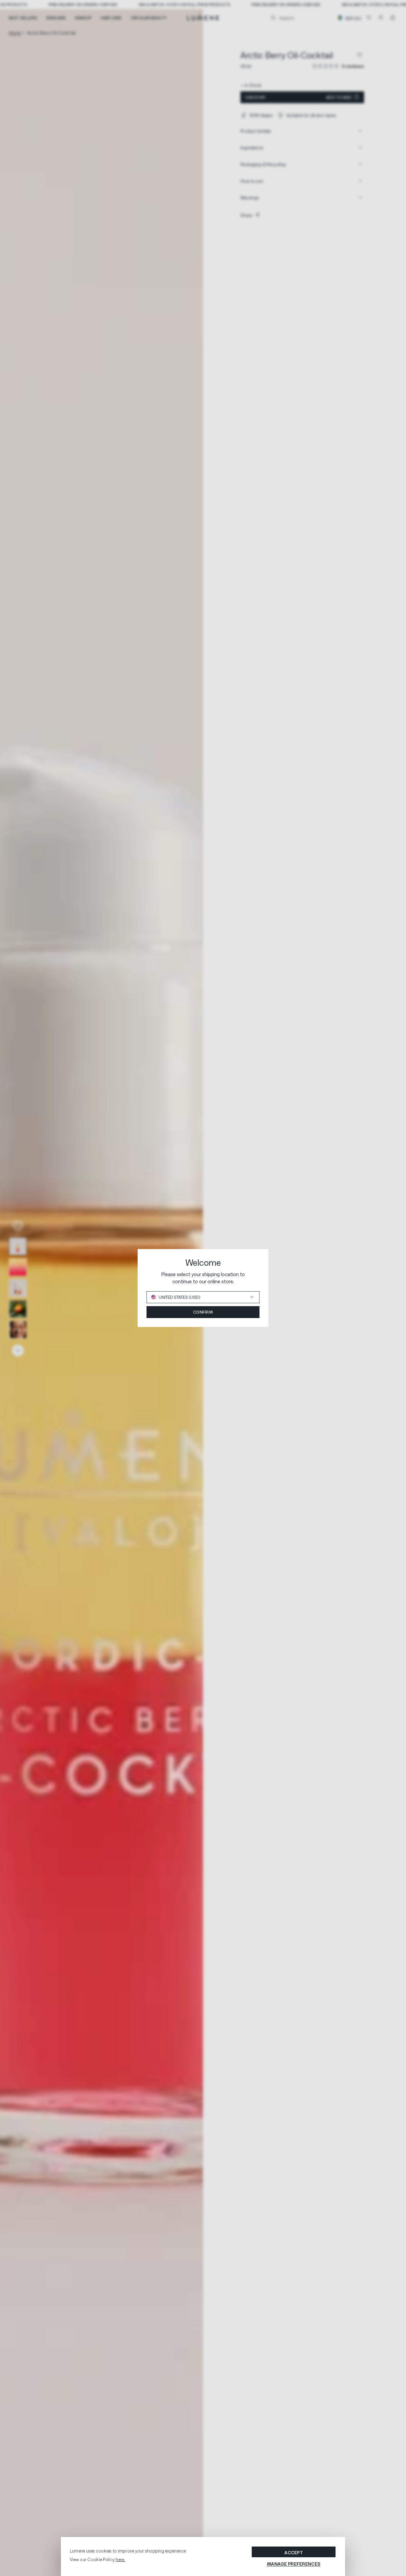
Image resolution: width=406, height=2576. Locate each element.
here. (120, 2559)
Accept (294, 2553)
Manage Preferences (294, 2564)
